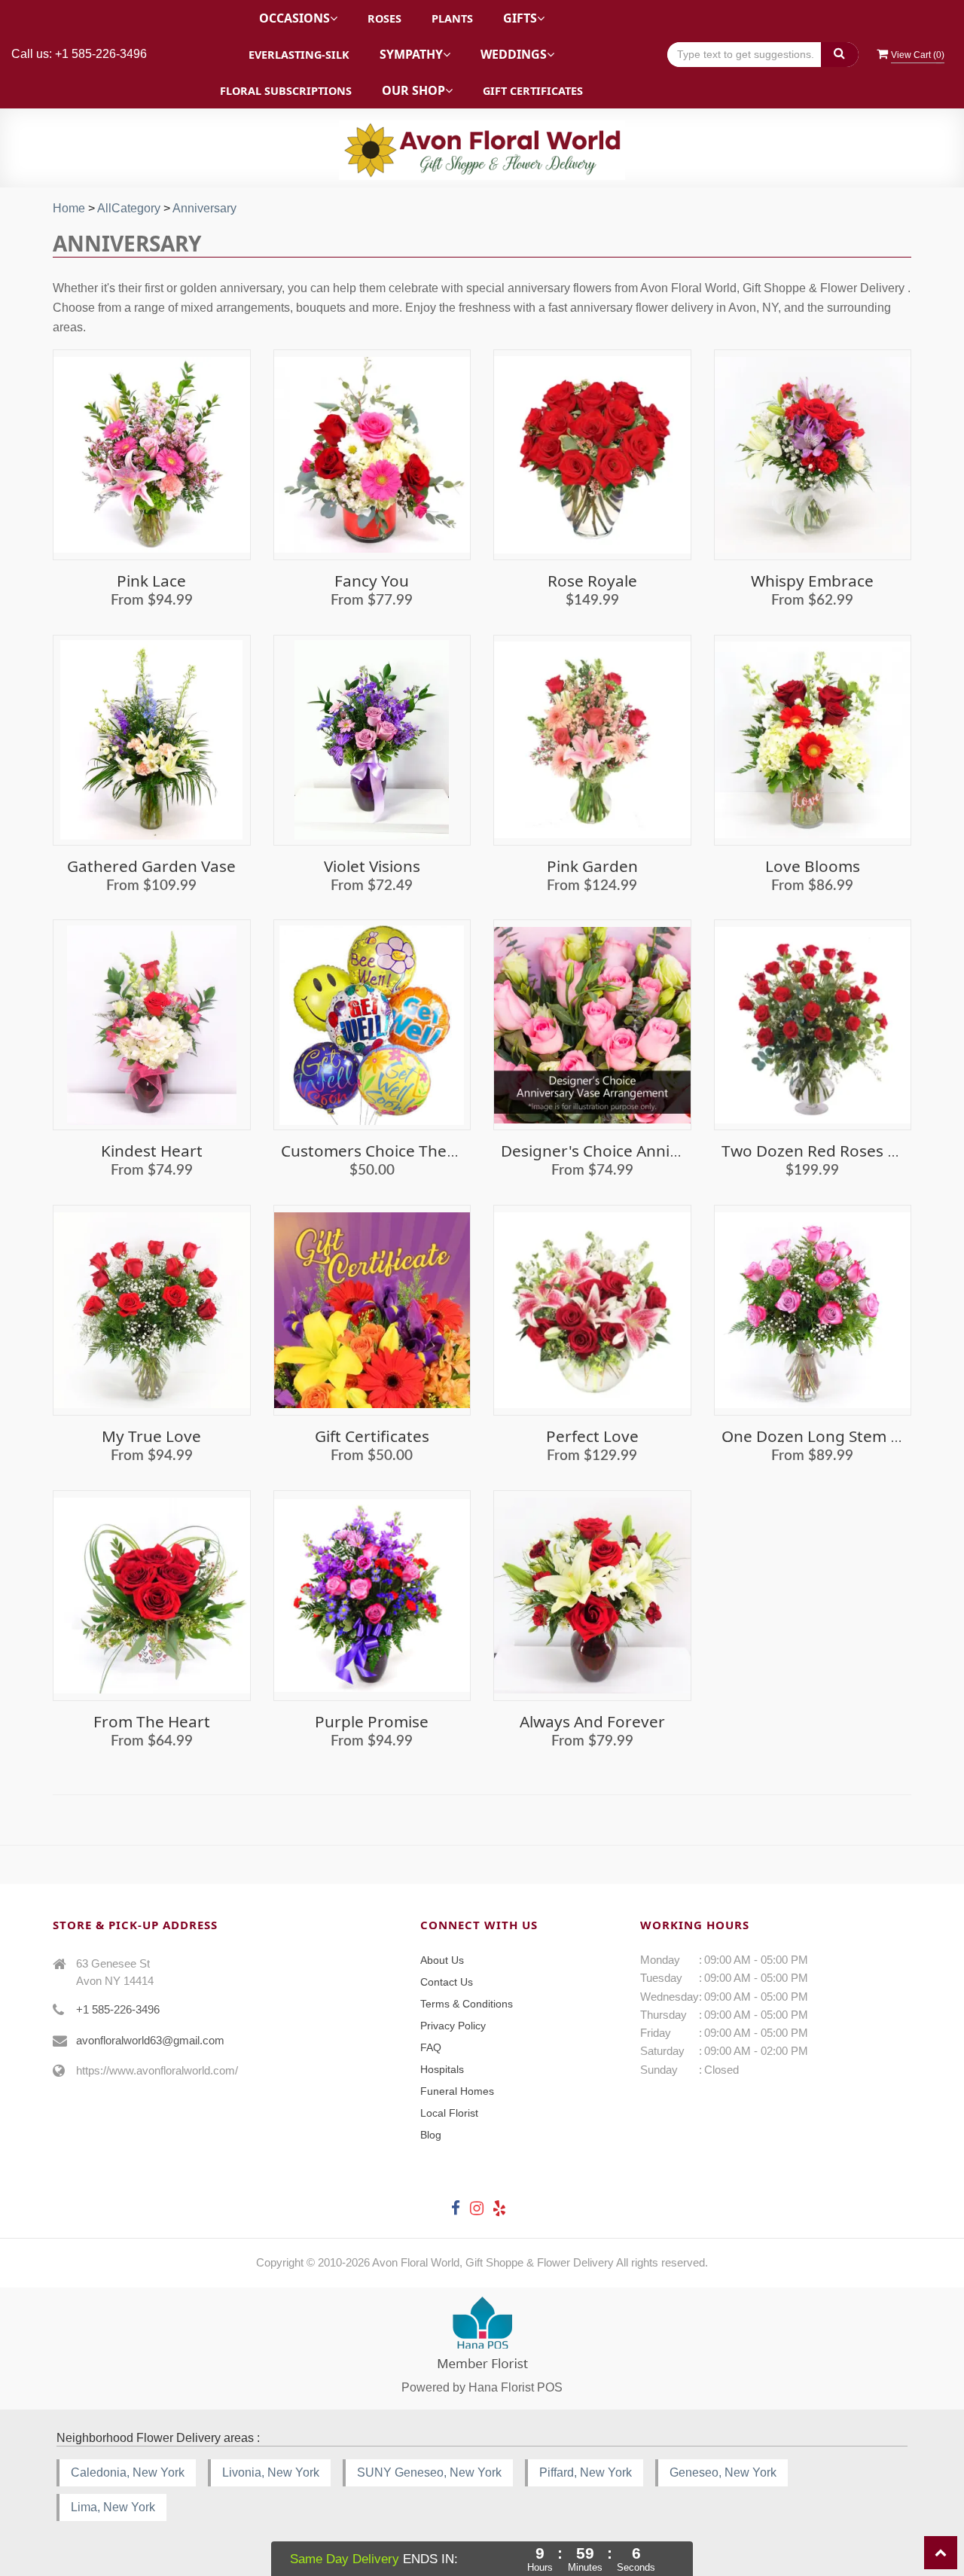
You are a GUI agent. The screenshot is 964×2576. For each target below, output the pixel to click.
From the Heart (152, 1721)
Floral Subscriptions (286, 91)
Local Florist (449, 2113)
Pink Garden (592, 866)
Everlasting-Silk (299, 55)
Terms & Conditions (467, 2004)
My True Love (151, 1436)
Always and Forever (592, 1721)
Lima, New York (113, 2507)
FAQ (431, 2047)
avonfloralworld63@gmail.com (150, 2040)
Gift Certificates (533, 91)
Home (69, 208)
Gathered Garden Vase (151, 866)
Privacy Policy (453, 2026)
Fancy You (372, 581)
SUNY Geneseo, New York (429, 2472)
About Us (442, 1960)
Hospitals (442, 2069)
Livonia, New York (271, 2472)
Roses (384, 18)
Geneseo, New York (723, 2472)
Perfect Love (592, 1436)
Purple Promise (372, 1721)
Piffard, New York (586, 2472)
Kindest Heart (152, 1151)
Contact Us (447, 1982)
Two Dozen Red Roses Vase (822, 1151)
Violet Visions (372, 866)
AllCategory (129, 208)
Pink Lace (151, 581)
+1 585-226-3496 (118, 2009)
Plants (452, 18)
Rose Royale (592, 581)
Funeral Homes (457, 2091)
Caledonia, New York (128, 2472)
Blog (431, 2135)
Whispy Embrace (812, 581)
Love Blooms (813, 866)
